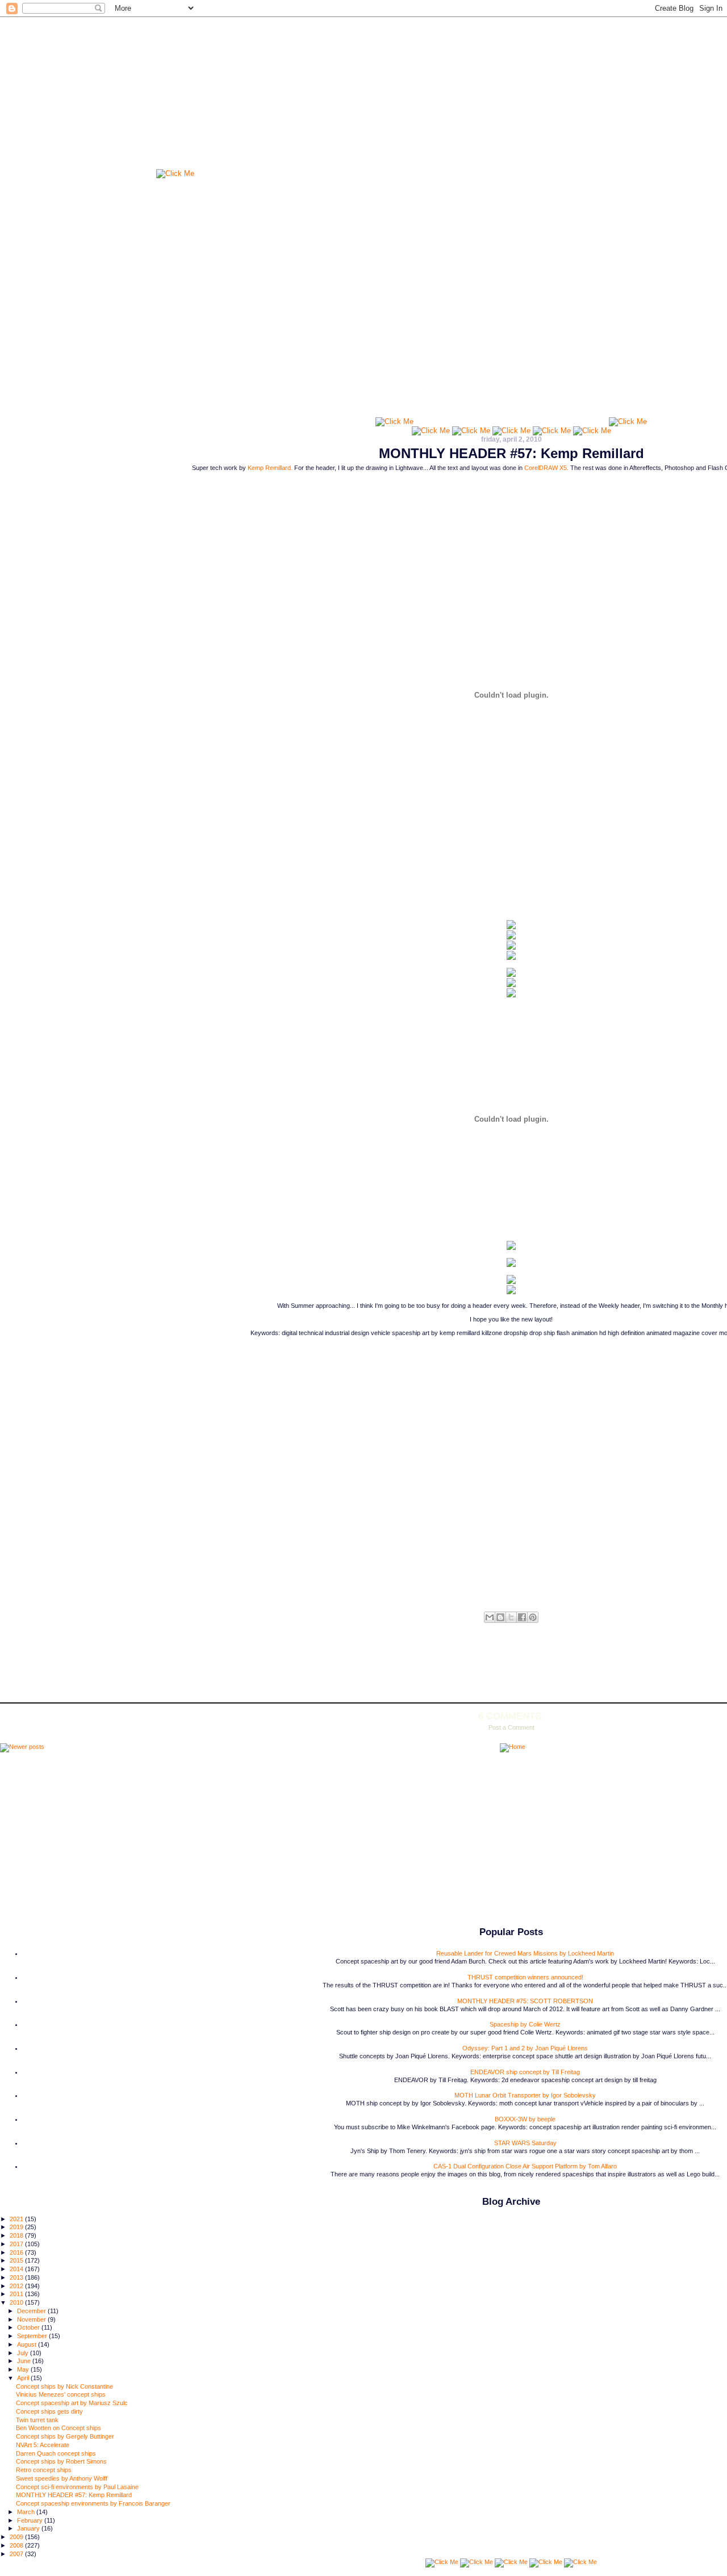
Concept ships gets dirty (49, 2411)
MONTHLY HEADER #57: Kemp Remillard (511, 453)
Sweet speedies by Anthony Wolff (62, 2478)
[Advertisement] (511, 345)
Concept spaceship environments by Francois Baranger (93, 2503)
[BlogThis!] (500, 1617)
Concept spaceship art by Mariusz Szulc (72, 2403)
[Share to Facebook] (522, 1617)
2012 (17, 2286)
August (28, 2344)
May (24, 2369)
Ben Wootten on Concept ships (59, 2428)
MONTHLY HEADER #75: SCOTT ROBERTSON (525, 2001)
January (29, 2528)
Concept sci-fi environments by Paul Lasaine (77, 2487)
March (27, 2512)
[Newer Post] (22, 1748)
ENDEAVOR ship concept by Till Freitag (525, 2072)
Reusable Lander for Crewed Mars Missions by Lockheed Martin (525, 1953)
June (25, 2361)
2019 (17, 2227)
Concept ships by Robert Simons (61, 2461)
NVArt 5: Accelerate (43, 2445)
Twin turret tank (37, 2420)
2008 (17, 2545)
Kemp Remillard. (270, 468)
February (31, 2520)
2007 (17, 2554)
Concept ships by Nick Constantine (64, 2386)
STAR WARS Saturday (525, 2143)
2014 (17, 2269)
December (32, 2311)
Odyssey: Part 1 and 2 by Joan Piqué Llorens (525, 2048)
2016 (17, 2252)
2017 (17, 2244)
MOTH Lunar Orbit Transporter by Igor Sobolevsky (525, 2095)
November (32, 2319)
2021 (17, 2219)
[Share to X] (511, 1617)
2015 (17, 2260)
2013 (17, 2277)
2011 (17, 2294)
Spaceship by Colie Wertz (525, 2024)
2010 (17, 2302)
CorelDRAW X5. (546, 468)
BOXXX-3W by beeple (525, 2119)
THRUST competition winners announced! (525, 1977)
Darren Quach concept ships (56, 2453)
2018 (17, 2235)
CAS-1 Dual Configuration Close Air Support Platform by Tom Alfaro (525, 2166)
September (33, 2336)
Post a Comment (511, 1727)
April (24, 2378)
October (29, 2327)
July (24, 2353)
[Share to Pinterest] (533, 1617)
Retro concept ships (44, 2470)
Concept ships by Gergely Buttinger (65, 2436)
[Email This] (490, 1617)
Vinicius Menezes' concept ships (61, 2394)
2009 (17, 2537)
